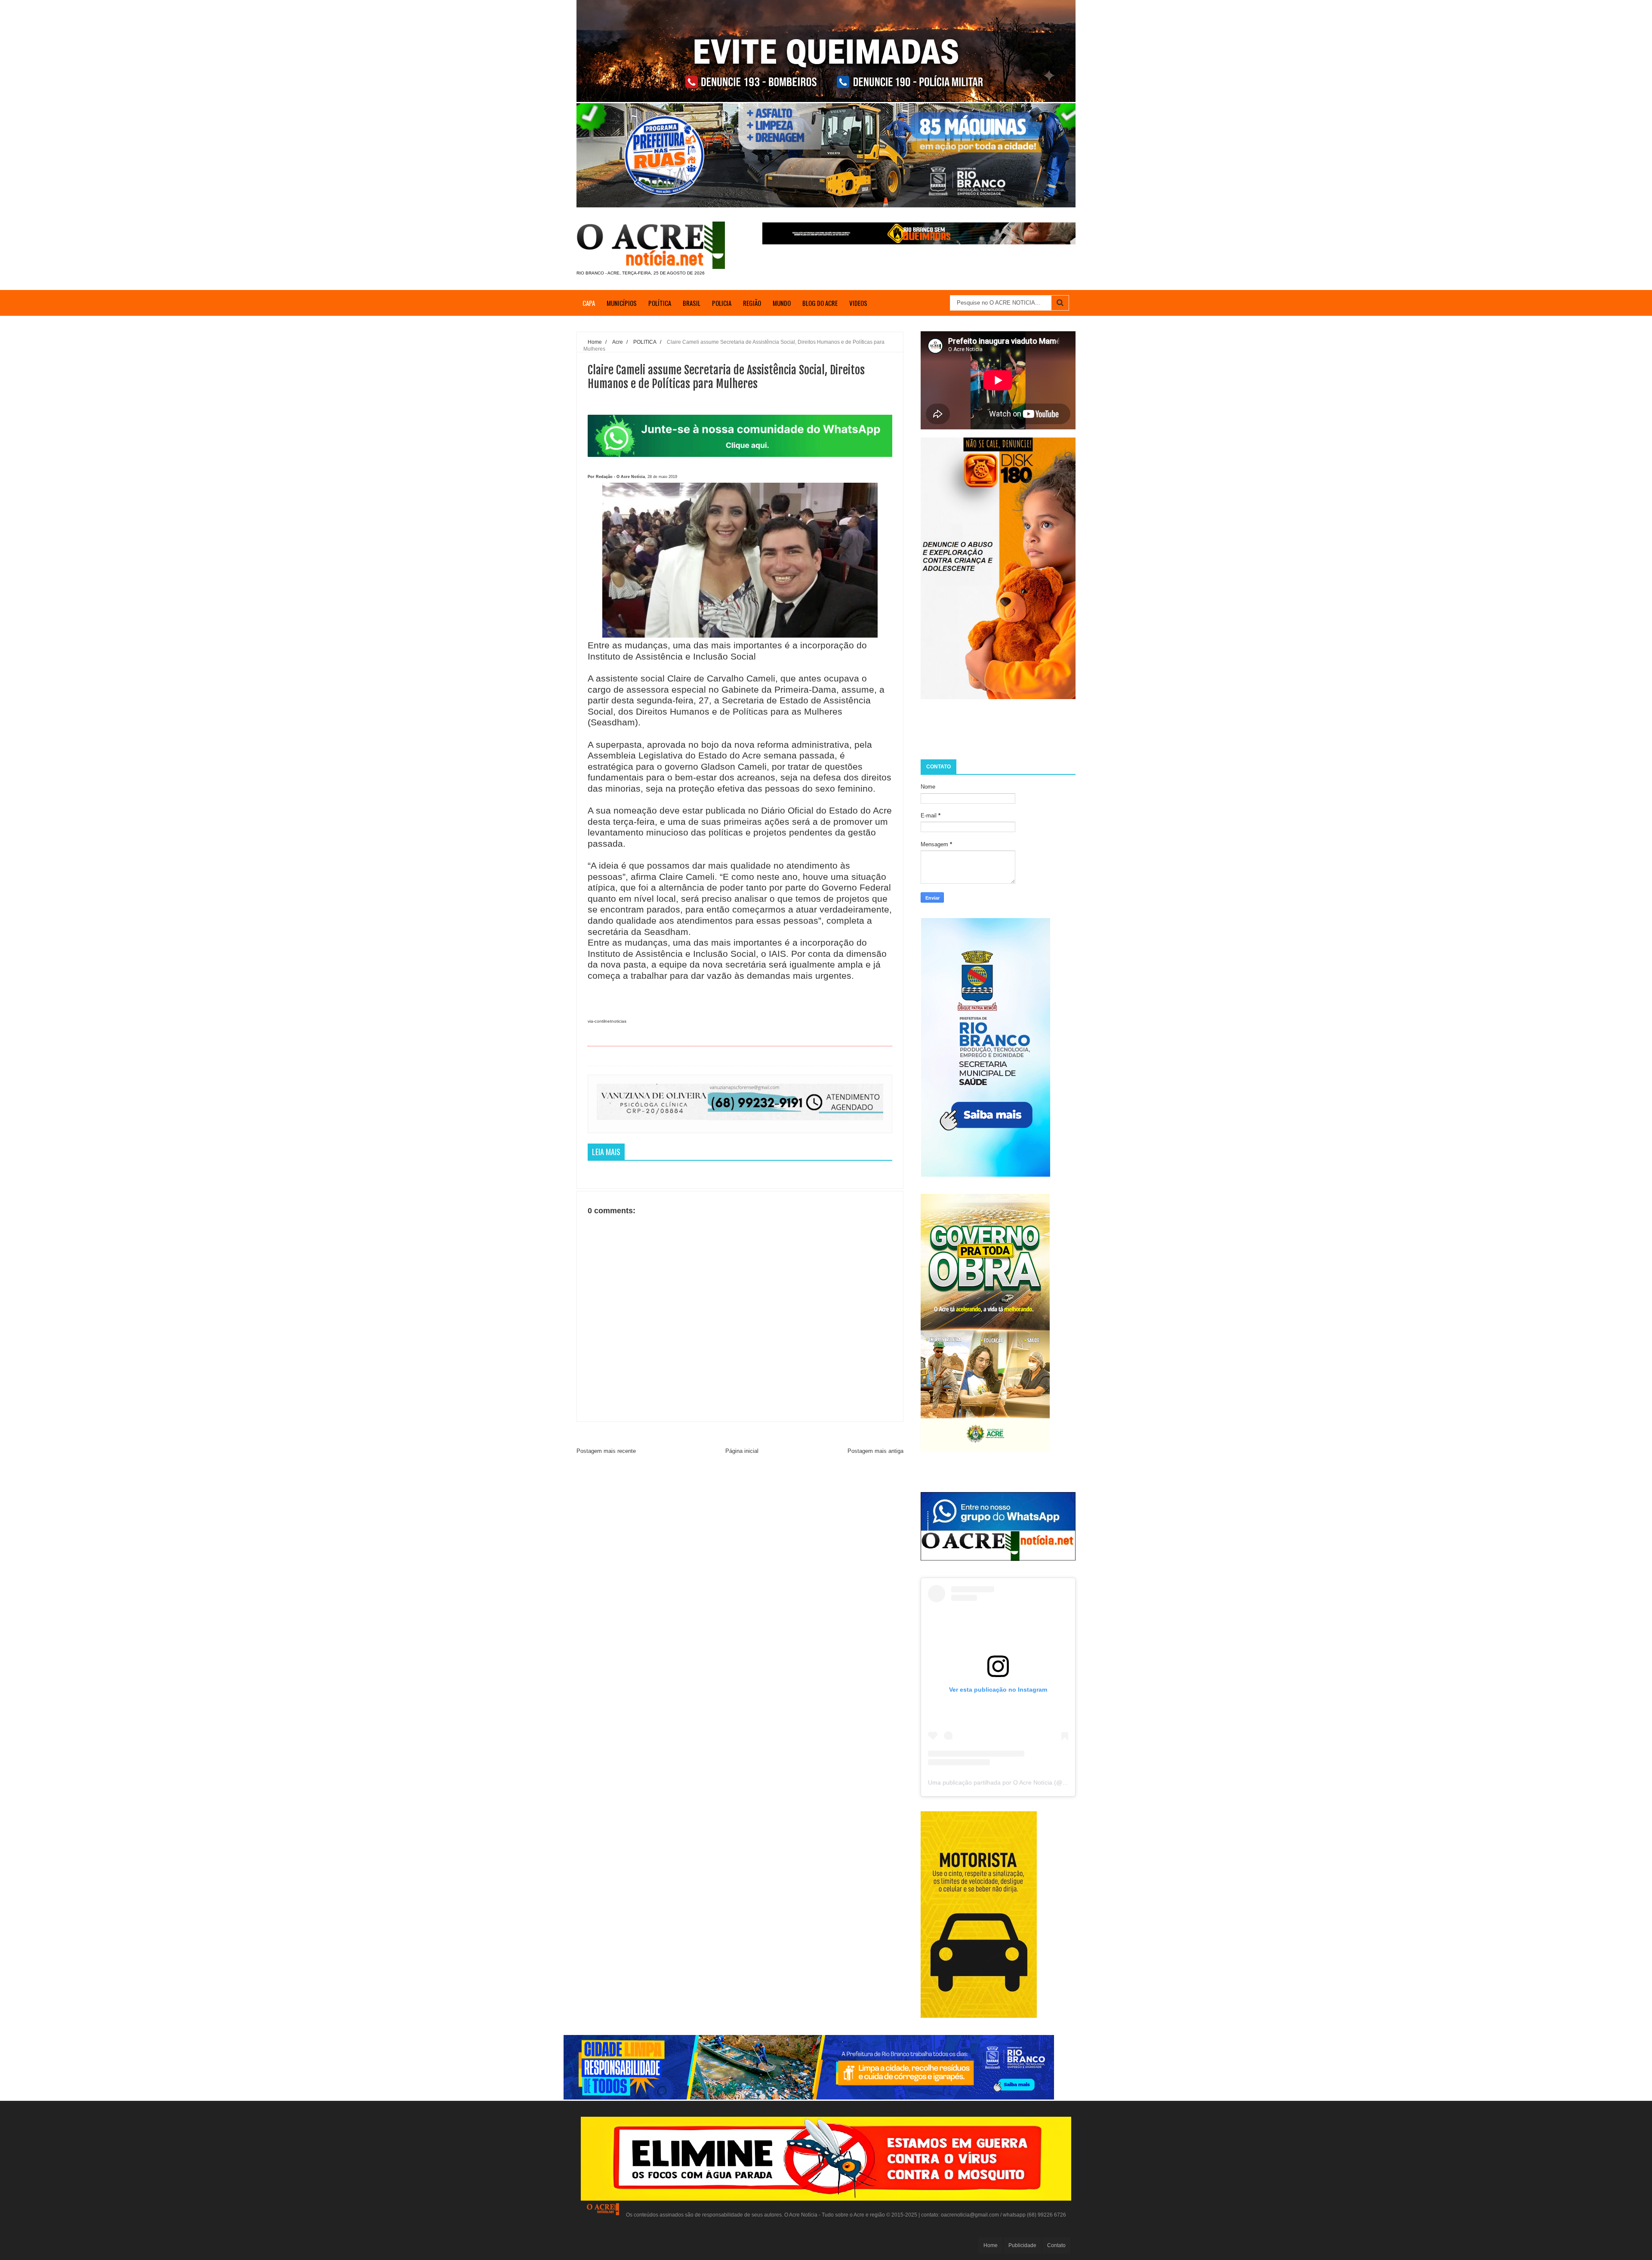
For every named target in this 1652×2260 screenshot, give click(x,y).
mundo (782, 303)
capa (589, 303)
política (660, 303)
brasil (692, 303)
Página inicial (742, 1451)
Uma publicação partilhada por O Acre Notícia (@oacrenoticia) (1013, 1782)
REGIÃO (752, 303)
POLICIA (722, 303)
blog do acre (820, 303)
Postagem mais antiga (875, 1451)
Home (991, 2245)
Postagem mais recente (606, 1451)
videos (858, 303)
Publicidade (1022, 2245)
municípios (622, 303)
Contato (1056, 2245)
